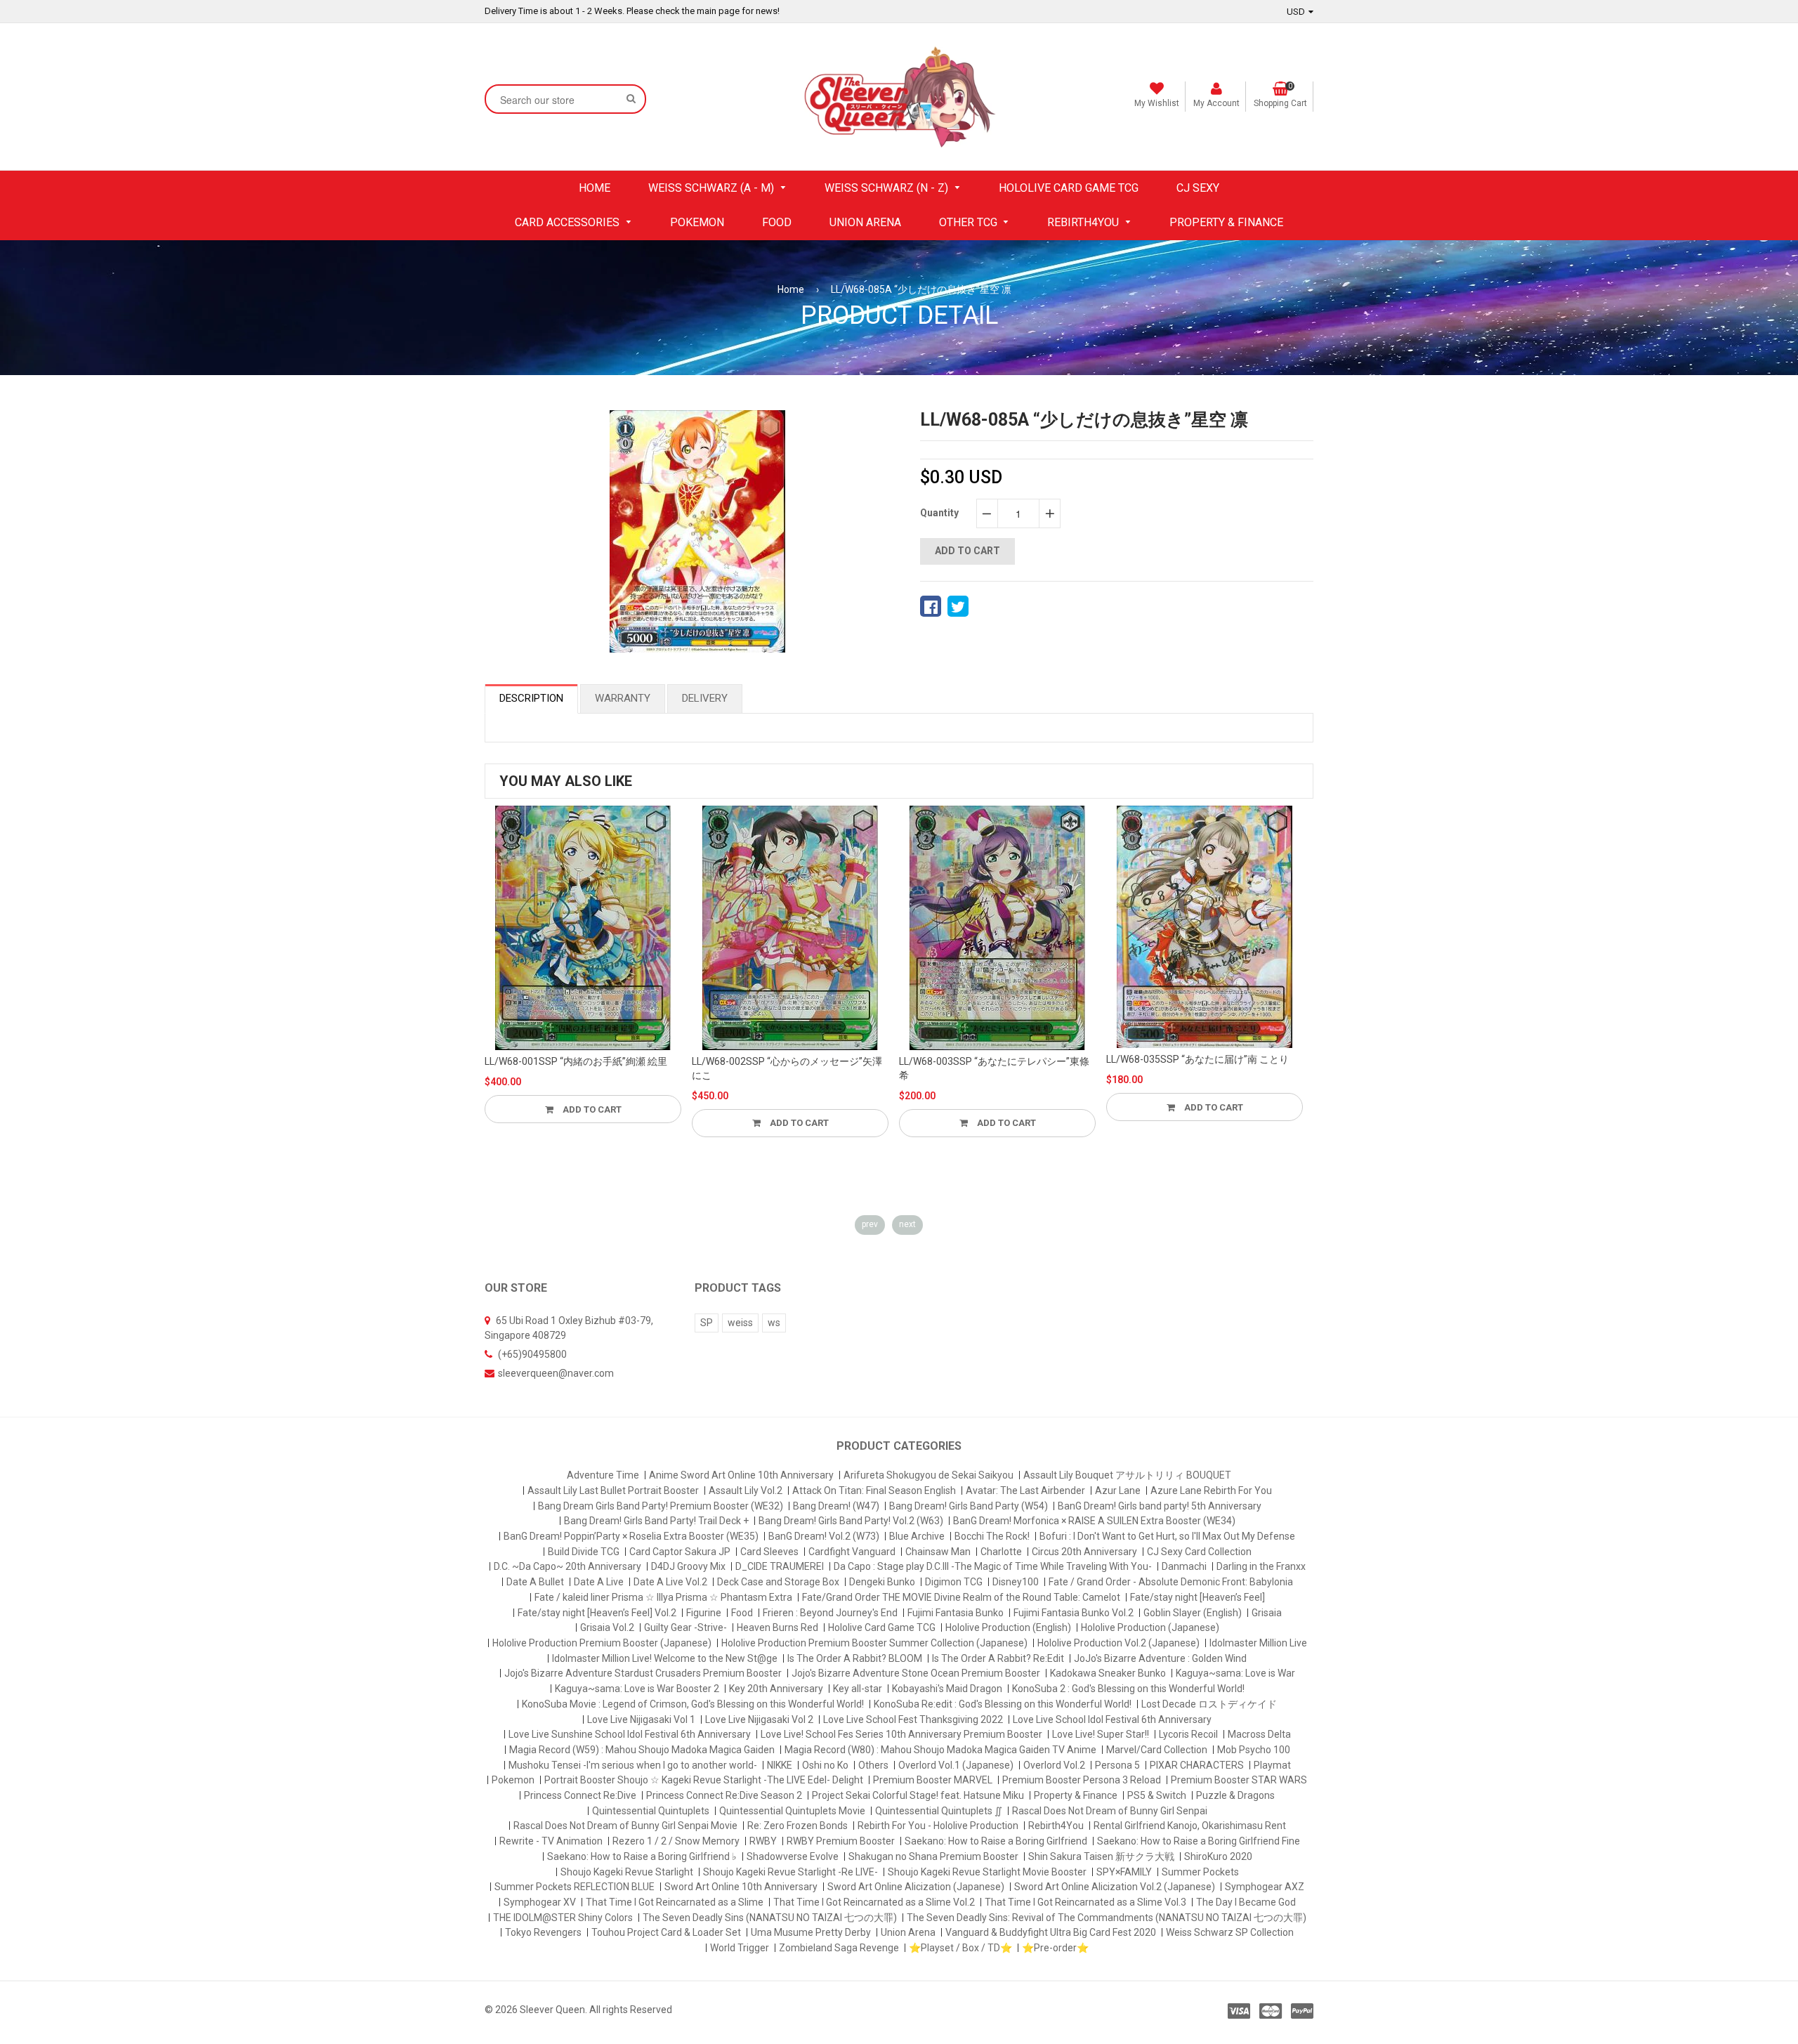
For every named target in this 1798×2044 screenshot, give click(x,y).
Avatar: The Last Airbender (1025, 1491)
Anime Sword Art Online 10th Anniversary (741, 1475)
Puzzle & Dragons (1235, 1795)
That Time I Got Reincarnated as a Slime (675, 1902)
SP (707, 1323)
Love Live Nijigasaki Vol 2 (759, 1719)
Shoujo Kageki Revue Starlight (627, 1872)
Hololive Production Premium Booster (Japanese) (602, 1643)
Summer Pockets (1200, 1872)
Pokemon (513, 1780)
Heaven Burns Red (777, 1627)
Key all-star (858, 1689)
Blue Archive (917, 1536)
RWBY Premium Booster (841, 1841)
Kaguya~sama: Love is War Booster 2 (637, 1689)
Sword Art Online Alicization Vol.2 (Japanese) (1115, 1887)
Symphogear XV (540, 1902)
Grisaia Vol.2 (607, 1627)
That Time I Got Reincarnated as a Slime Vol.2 (874, 1902)
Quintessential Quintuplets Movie (792, 1811)
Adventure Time (603, 1475)
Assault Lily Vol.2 (746, 1491)
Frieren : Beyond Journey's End (830, 1613)
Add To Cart (591, 1109)
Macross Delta (1259, 1734)
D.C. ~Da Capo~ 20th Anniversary (567, 1566)
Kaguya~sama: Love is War (1235, 1673)
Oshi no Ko (825, 1765)
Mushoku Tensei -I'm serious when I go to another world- (633, 1765)
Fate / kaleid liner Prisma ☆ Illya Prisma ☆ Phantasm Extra (663, 1597)
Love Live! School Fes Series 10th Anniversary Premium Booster (901, 1734)
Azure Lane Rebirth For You (1211, 1491)
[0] (931, 606)
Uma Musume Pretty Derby (811, 1932)
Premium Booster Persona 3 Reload (1082, 1780)
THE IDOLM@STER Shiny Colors (563, 1918)
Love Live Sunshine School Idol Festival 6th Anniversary (630, 1734)
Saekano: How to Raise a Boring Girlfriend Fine (1199, 1841)
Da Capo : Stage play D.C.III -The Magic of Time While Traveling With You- (993, 1566)
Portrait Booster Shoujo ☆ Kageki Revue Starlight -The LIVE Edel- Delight (704, 1780)
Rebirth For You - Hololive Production (938, 1826)
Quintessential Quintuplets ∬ (939, 1811)
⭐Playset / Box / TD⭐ (960, 1948)
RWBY (763, 1841)
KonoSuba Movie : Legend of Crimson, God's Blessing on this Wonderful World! (693, 1704)
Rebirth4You (1056, 1826)
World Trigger (740, 1948)
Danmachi (1184, 1566)
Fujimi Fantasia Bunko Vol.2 (1074, 1613)
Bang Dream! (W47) (836, 1506)
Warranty (623, 698)
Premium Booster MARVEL (933, 1780)
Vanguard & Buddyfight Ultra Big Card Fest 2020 (1051, 1932)
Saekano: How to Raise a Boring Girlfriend (996, 1841)
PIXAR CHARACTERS (1197, 1765)
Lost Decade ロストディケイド (1209, 1704)
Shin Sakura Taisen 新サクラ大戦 (1101, 1856)
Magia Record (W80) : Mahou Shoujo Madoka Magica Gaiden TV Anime (940, 1750)
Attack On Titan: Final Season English (874, 1491)
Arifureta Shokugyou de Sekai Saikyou (928, 1475)
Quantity (939, 513)
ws (774, 1323)
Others (873, 1765)
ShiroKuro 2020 (1218, 1856)
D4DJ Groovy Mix (688, 1566)
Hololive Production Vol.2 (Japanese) (1118, 1643)
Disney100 (1016, 1582)
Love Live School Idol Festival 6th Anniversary (1112, 1719)
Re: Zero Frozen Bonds (798, 1826)
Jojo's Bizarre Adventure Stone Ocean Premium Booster (916, 1673)
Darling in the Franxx (1261, 1566)
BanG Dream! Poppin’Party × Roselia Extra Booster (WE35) (631, 1536)
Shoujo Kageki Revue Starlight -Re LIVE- (790, 1872)
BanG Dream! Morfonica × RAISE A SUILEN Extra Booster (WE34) (1094, 1521)
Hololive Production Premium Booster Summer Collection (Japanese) (874, 1643)
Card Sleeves (769, 1552)
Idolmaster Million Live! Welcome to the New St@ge (665, 1658)
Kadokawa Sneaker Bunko (1108, 1673)
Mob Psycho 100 (1254, 1750)
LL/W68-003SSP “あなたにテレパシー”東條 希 (994, 1068)
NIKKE (780, 1765)
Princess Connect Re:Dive (580, 1795)
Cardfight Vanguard (852, 1552)
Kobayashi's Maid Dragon (947, 1689)
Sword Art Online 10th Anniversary (741, 1887)
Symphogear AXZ (1265, 1887)
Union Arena (908, 1932)
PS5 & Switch (1157, 1795)
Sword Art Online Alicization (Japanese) (916, 1887)
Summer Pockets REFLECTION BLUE (575, 1887)
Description (531, 698)
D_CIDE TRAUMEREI (780, 1566)
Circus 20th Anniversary (1084, 1552)
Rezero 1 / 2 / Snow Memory (676, 1841)
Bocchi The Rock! (992, 1536)
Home (791, 289)
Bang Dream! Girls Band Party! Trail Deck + (656, 1521)
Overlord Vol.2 (1054, 1765)
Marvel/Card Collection (1157, 1750)
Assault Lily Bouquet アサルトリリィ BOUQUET (1127, 1475)
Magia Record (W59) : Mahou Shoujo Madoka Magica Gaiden (642, 1750)
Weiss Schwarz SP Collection (1230, 1932)
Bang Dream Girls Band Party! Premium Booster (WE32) (661, 1506)
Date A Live (599, 1582)
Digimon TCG (954, 1582)
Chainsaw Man (938, 1552)
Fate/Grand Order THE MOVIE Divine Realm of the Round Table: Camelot (961, 1597)
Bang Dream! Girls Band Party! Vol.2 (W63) (851, 1521)
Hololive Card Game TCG (882, 1627)
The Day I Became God (1246, 1902)
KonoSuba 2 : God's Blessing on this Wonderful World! (1128, 1689)
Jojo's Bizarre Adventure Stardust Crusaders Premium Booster (643, 1673)
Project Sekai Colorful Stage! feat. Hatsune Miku (918, 1795)
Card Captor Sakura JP (680, 1552)
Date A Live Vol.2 (670, 1582)
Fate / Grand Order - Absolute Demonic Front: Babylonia (1171, 1582)
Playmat (1272, 1765)
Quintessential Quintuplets (651, 1811)
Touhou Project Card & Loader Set (666, 1932)
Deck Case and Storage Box (778, 1582)
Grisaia (1267, 1613)
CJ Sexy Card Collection (1199, 1552)
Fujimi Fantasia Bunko (956, 1613)
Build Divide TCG (584, 1552)
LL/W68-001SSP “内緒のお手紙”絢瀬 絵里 (576, 1061)
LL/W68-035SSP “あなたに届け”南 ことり (1197, 1059)
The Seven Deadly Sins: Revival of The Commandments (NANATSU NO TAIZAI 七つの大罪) (1107, 1918)
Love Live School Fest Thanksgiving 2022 (913, 1719)
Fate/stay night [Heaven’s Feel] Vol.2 (597, 1613)
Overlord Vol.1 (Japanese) (956, 1765)
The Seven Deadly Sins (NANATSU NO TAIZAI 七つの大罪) (770, 1918)
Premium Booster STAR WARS (1239, 1780)
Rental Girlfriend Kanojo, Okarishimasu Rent (1190, 1826)
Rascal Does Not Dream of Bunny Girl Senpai (1110, 1811)
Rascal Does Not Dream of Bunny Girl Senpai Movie (625, 1826)
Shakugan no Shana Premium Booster (933, 1856)
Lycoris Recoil (1188, 1734)
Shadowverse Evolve (793, 1856)
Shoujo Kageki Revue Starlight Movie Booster (987, 1872)
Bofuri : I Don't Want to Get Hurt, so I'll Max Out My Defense (1167, 1536)
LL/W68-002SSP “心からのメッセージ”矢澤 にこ (787, 1068)
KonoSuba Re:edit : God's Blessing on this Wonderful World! (1003, 1704)
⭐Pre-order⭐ (1055, 1948)
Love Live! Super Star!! (1101, 1734)
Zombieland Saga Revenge (839, 1948)
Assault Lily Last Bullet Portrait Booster (613, 1491)
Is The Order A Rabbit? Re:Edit (998, 1658)
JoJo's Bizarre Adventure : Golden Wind (1160, 1658)
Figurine (704, 1613)
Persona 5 (1117, 1765)
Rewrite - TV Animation (551, 1841)
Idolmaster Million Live (1258, 1643)
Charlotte (1001, 1552)
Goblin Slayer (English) (1193, 1613)
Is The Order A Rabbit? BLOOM (855, 1658)
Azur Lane (1118, 1491)
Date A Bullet (535, 1582)
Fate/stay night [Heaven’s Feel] (1197, 1597)
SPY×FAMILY (1124, 1872)
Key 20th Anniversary (776, 1689)
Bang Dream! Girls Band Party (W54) (969, 1506)
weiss (740, 1323)
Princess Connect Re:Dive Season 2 (724, 1795)
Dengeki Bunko (882, 1582)
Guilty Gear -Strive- (685, 1627)
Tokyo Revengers (543, 1932)
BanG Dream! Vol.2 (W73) (824, 1536)
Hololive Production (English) (1008, 1627)
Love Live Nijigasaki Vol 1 (641, 1719)
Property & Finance (1076, 1795)
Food (742, 1613)
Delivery (705, 698)
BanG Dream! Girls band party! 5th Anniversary (1160, 1506)
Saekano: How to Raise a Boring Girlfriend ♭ (642, 1856)
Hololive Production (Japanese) (1150, 1627)
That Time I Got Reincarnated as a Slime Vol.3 (1085, 1902)
